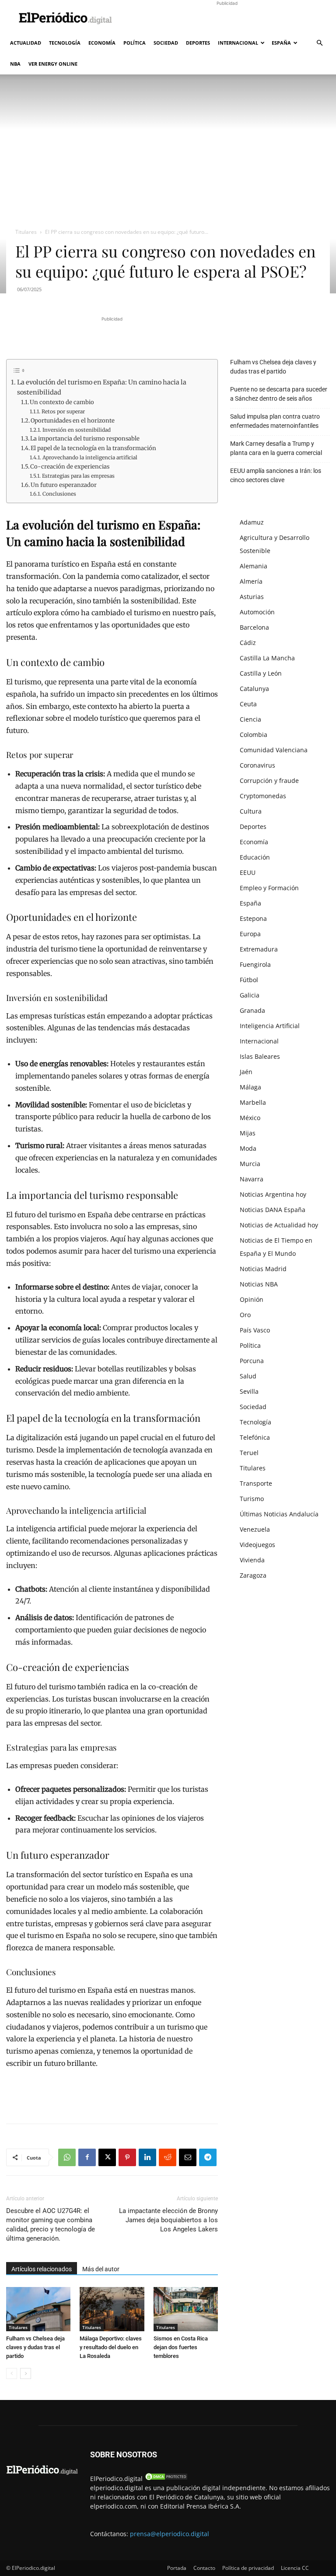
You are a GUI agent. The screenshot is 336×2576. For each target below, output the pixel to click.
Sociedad (166, 43)
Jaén (246, 1072)
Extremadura (259, 949)
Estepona (253, 918)
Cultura (251, 811)
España (281, 43)
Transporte (256, 1483)
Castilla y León (261, 673)
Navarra (252, 1179)
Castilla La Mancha (267, 658)
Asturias (252, 597)
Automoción (257, 612)
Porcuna (252, 1361)
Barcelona (254, 627)
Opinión (252, 1299)
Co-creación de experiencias (70, 467)
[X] (107, 2157)
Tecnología (65, 43)
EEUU (248, 872)
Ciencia (250, 719)
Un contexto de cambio (62, 402)
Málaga (250, 1087)
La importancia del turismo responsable (85, 439)
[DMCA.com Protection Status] (166, 2479)
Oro (245, 1315)
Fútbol (249, 980)
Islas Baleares (260, 1056)
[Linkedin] (147, 2157)
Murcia (250, 1164)
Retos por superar (63, 411)
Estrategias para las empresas (78, 476)
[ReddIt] (168, 2157)
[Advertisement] (227, 19)
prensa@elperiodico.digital (170, 2534)
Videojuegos (257, 1545)
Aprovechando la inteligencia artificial (90, 457)
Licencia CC (295, 2568)
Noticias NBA (259, 1284)
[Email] (188, 2157)
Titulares (26, 232)
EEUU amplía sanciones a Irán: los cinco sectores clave (276, 475)
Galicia (250, 995)
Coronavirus (257, 765)
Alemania (254, 566)
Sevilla (249, 1391)
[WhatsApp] (67, 2157)
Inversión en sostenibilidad (76, 430)
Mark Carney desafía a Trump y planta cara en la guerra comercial (276, 448)
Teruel (249, 1453)
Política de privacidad (248, 2568)
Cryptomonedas (263, 796)
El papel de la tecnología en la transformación (93, 448)
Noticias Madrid (263, 1269)
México (250, 1118)
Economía (102, 43)
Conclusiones (59, 494)
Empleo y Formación (269, 888)
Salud (248, 1376)
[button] (319, 43)
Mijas (248, 1133)
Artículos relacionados (42, 2269)
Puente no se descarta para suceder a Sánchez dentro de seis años (279, 394)
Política (135, 43)
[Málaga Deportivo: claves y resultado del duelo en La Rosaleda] (112, 2309)
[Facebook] (87, 2157)
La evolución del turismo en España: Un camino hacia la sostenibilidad (102, 387)
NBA (15, 64)
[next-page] (26, 2373)
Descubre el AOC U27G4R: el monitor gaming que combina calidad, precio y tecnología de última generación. (51, 2225)
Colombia (254, 735)
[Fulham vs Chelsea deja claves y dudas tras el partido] (38, 2309)
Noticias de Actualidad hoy (279, 1225)
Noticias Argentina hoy (273, 1194)
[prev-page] (12, 2373)
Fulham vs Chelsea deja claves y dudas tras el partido (35, 2347)
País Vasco (255, 1330)
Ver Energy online (53, 64)
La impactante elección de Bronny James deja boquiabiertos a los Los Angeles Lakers (168, 2220)
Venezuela (255, 1529)
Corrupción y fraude (269, 781)
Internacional (238, 43)
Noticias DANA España (273, 1210)
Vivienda (252, 1560)
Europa (250, 934)
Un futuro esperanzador (64, 485)
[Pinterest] (127, 2157)
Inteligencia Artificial (270, 1026)
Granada (252, 1010)
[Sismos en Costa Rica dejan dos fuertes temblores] (186, 2309)
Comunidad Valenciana (274, 750)
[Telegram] (208, 2157)
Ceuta (248, 704)
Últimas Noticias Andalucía (279, 1514)
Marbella (253, 1102)
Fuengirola (255, 964)
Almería (251, 581)
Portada (177, 2568)
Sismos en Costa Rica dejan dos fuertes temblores (181, 2347)
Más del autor (101, 2269)
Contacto (204, 2568)
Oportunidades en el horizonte (73, 421)
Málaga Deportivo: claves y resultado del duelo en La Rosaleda (111, 2347)
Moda (248, 1148)
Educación (255, 857)
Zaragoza (253, 1575)
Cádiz (248, 643)
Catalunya (254, 689)
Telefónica (255, 1437)
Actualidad (26, 43)
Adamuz (252, 522)
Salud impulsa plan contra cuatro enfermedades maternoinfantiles (275, 421)
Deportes (198, 43)
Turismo (252, 1499)
